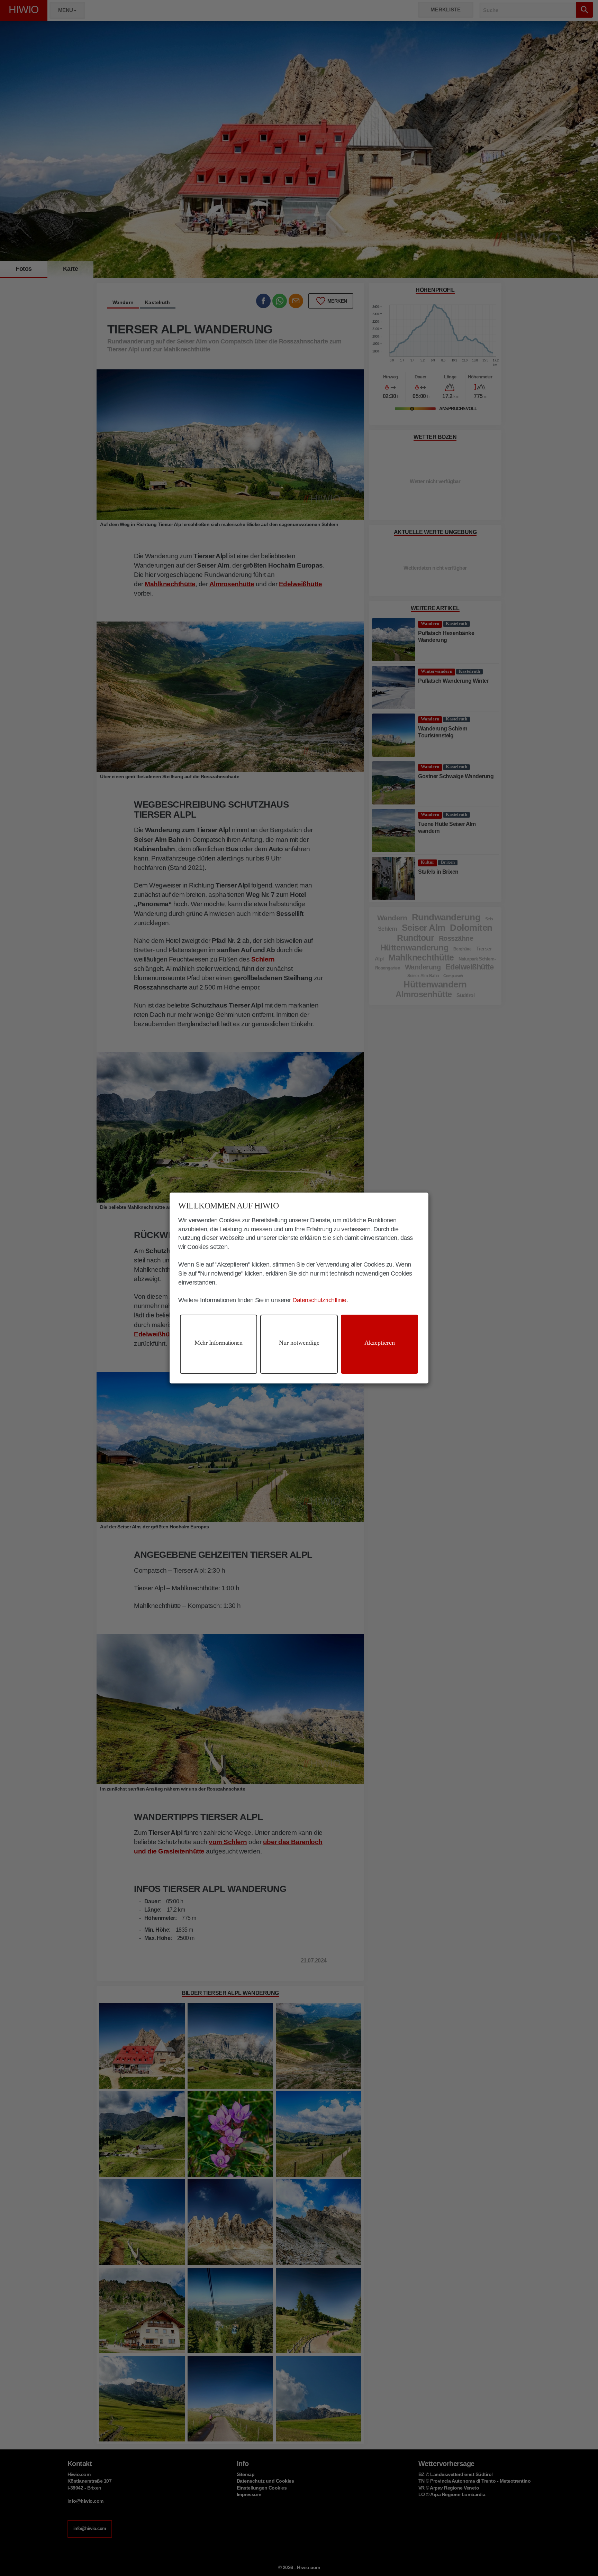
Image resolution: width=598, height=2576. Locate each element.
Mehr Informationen (218, 1343)
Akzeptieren (380, 1343)
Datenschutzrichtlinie (319, 1300)
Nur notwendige (299, 1343)
